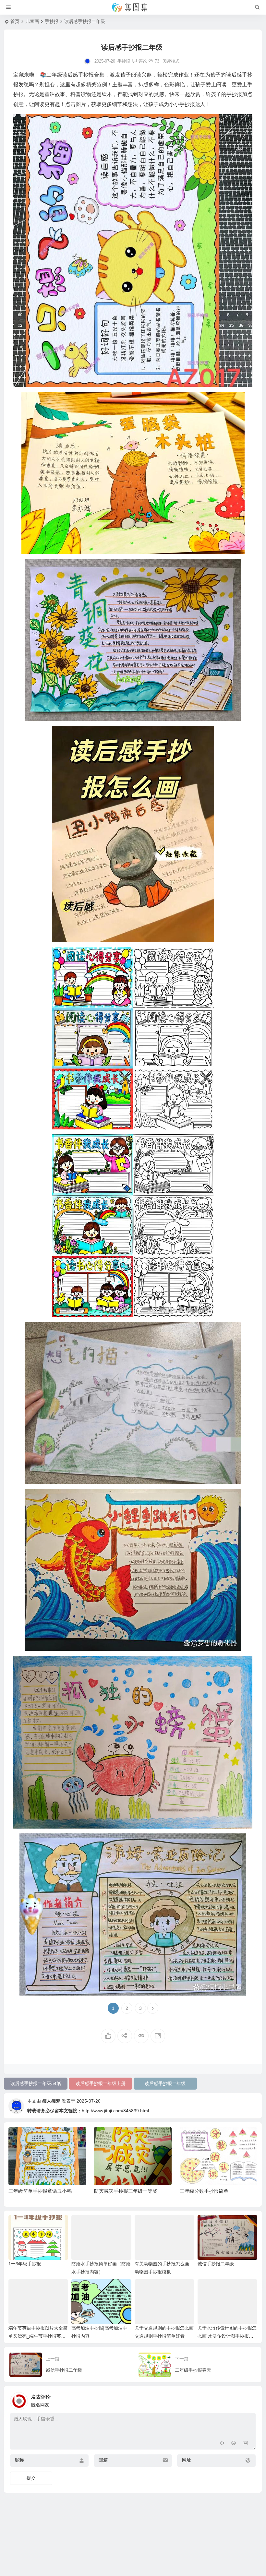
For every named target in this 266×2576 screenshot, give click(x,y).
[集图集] (133, 7)
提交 (31, 2478)
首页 (15, 21)
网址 (187, 2460)
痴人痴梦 (51, 2101)
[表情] (234, 2444)
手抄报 (52, 21)
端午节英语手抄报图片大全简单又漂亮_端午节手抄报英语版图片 (38, 2336)
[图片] (245, 2444)
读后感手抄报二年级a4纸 (36, 2083)
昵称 (19, 2460)
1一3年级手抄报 (25, 2264)
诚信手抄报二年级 (216, 2264)
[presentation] (220, 2137)
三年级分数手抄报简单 (118, 2191)
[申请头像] (249, 2399)
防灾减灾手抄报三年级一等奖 (40, 2191)
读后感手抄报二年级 (165, 2083)
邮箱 (103, 2460)
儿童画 (32, 21)
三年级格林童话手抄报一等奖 (211, 2191)
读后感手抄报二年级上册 (101, 2083)
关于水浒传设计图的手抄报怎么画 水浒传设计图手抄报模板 (227, 2336)
